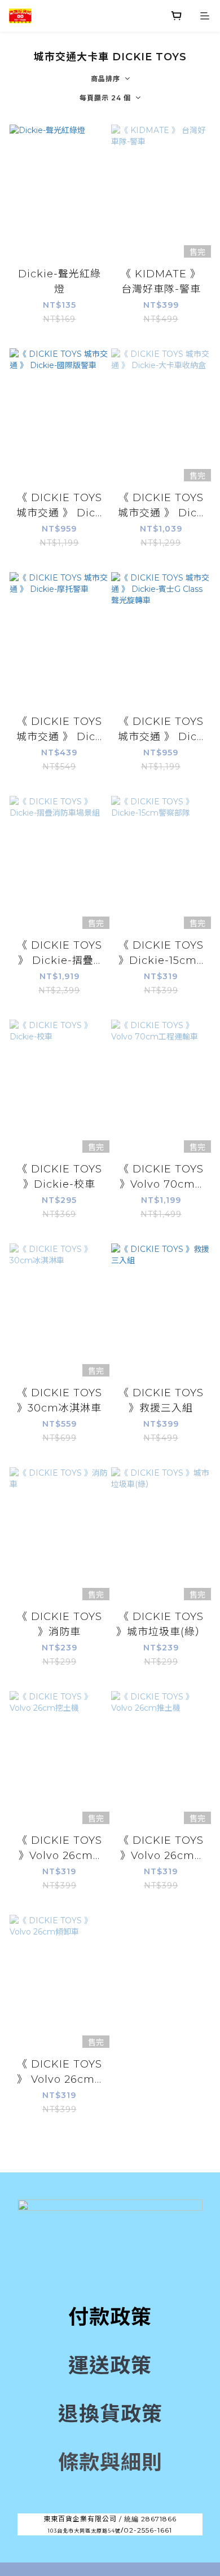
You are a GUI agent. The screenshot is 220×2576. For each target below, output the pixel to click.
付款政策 (110, 2317)
